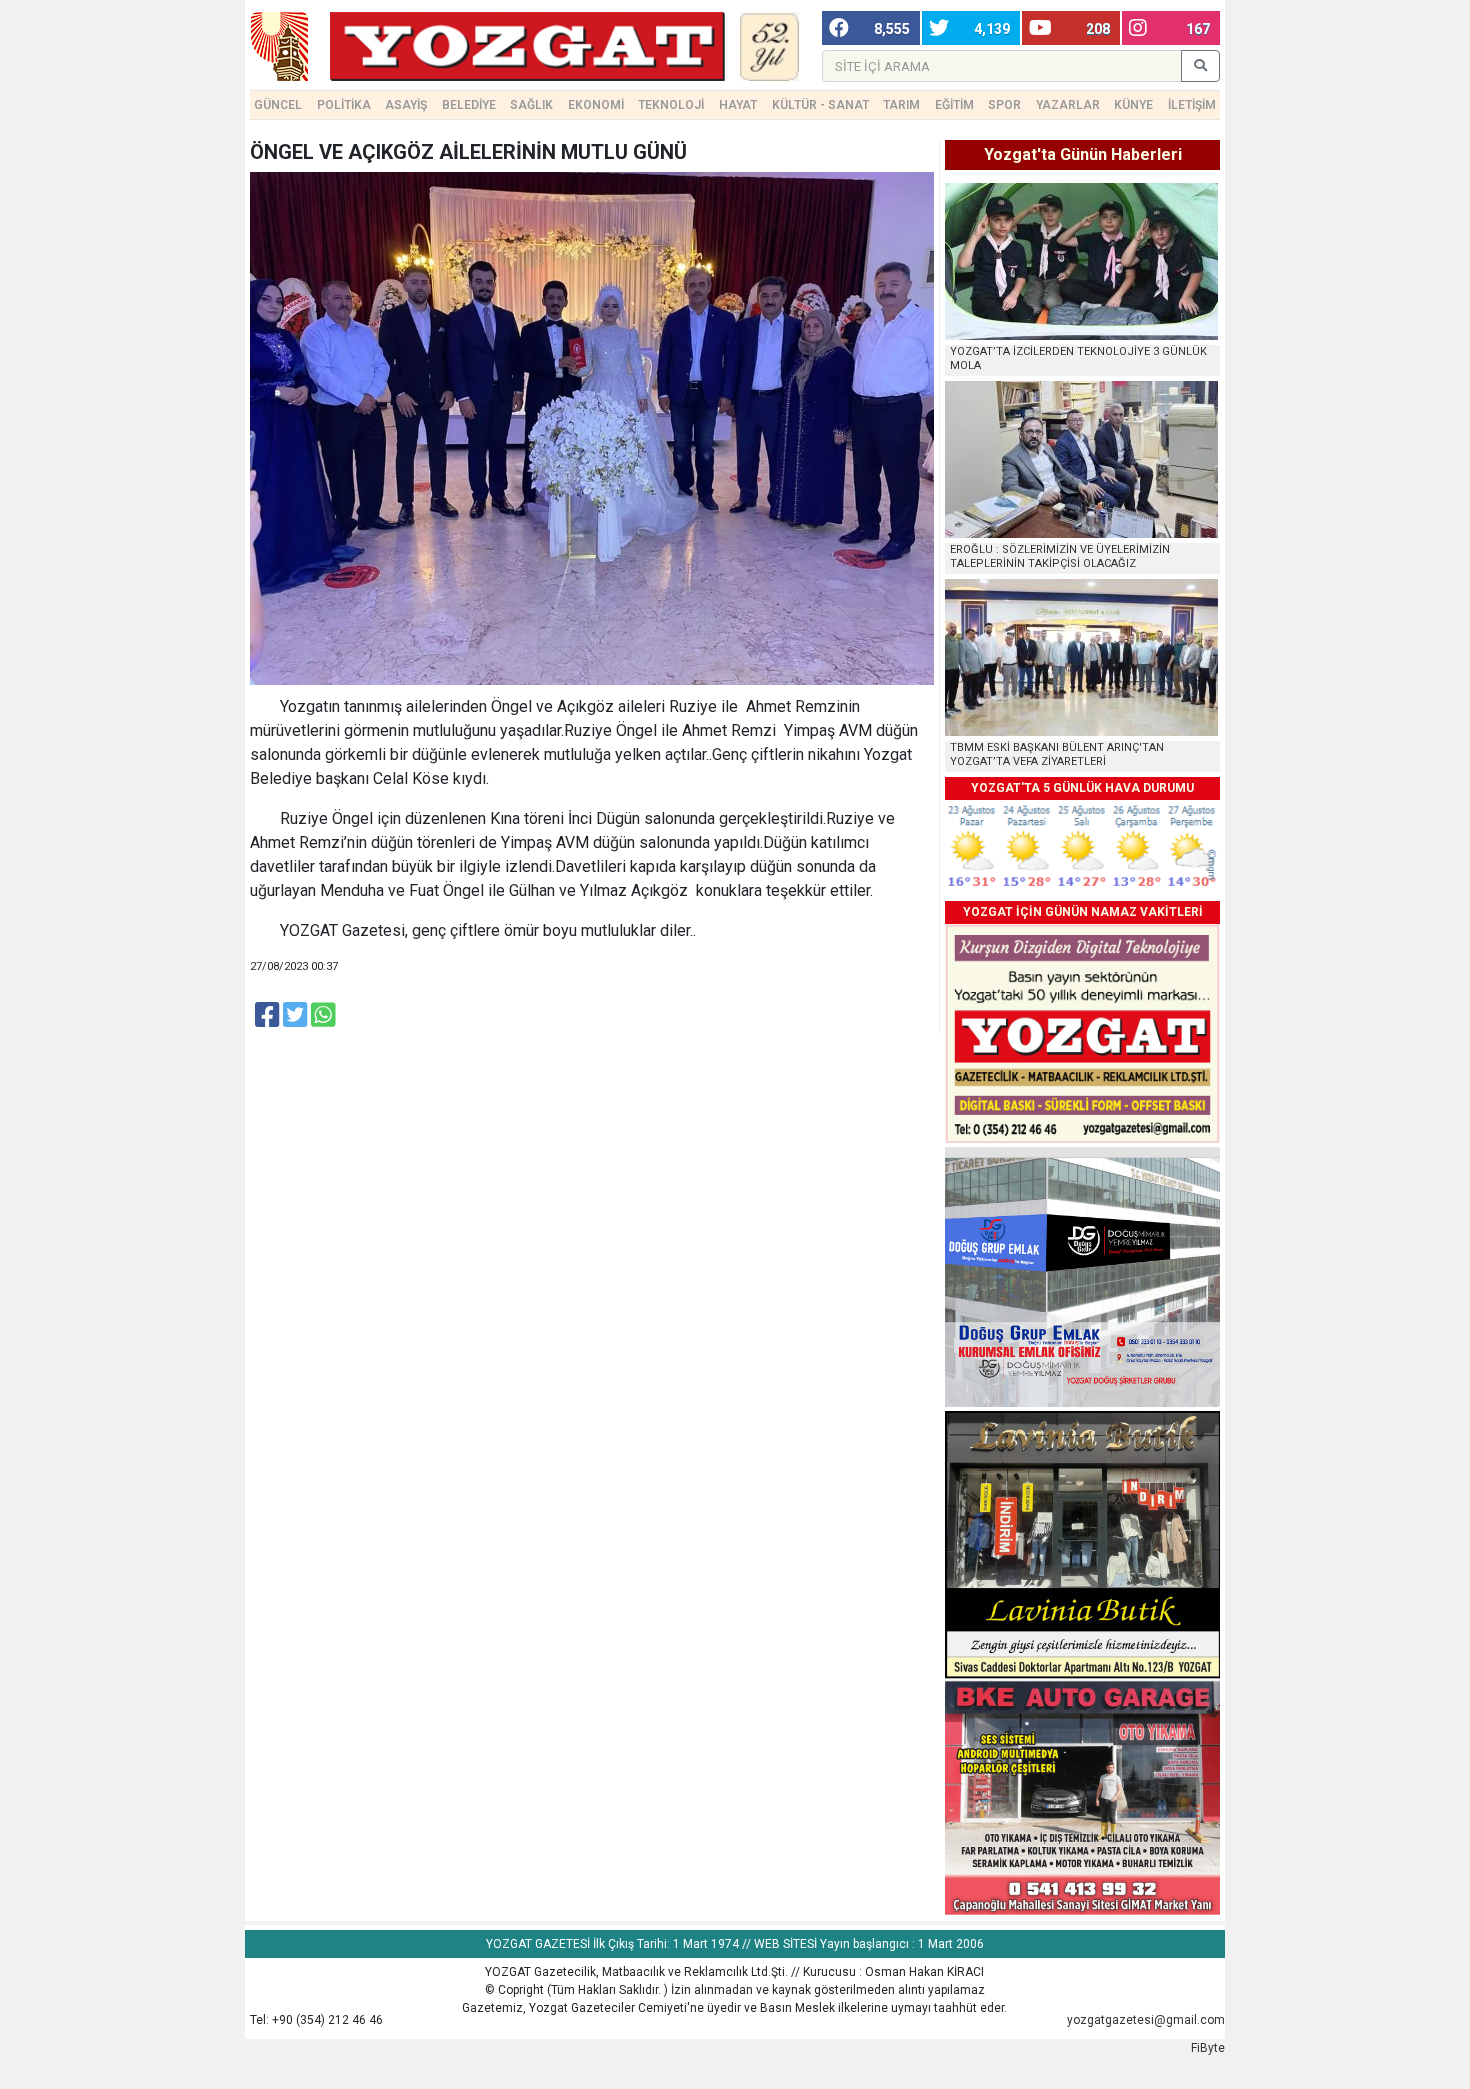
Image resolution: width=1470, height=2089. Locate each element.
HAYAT (738, 105)
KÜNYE (1133, 105)
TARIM (901, 105)
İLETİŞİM (1192, 105)
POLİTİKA (344, 105)
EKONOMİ (596, 105)
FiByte (1208, 2048)
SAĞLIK (531, 105)
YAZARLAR (1068, 105)
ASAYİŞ (406, 105)
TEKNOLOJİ (671, 105)
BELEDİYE (469, 105)
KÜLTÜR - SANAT (820, 105)
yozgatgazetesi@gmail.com (1146, 2020)
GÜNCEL (278, 105)
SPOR (1004, 105)
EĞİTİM (954, 105)
